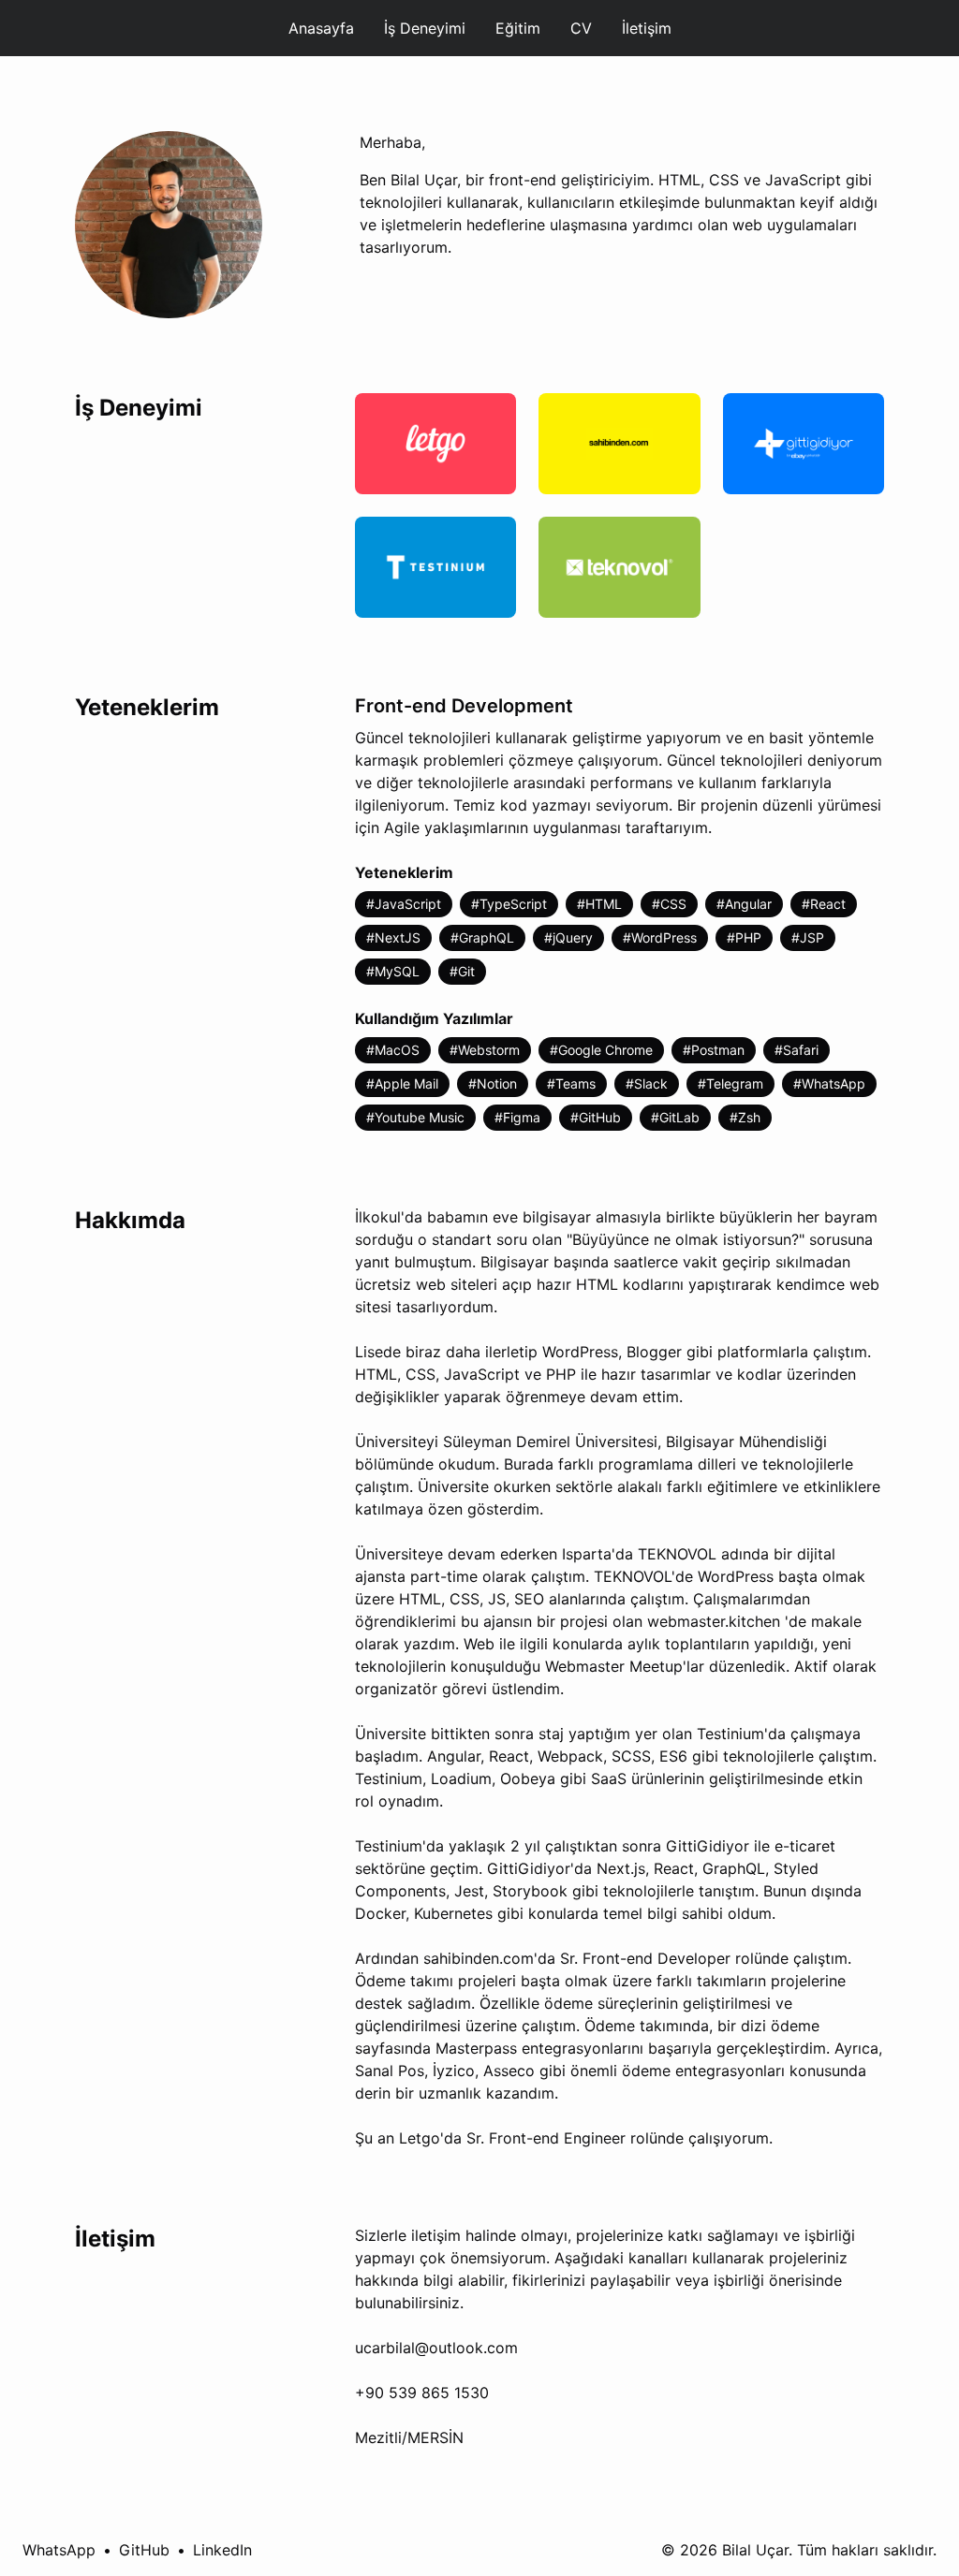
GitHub (144, 2550)
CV (581, 28)
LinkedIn (222, 2550)
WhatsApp (59, 2550)
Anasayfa (321, 28)
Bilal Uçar (755, 2550)
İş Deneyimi (425, 28)
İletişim (647, 28)
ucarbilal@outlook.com (436, 2348)
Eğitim (518, 28)
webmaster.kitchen (714, 1621)
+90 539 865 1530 (422, 2393)
